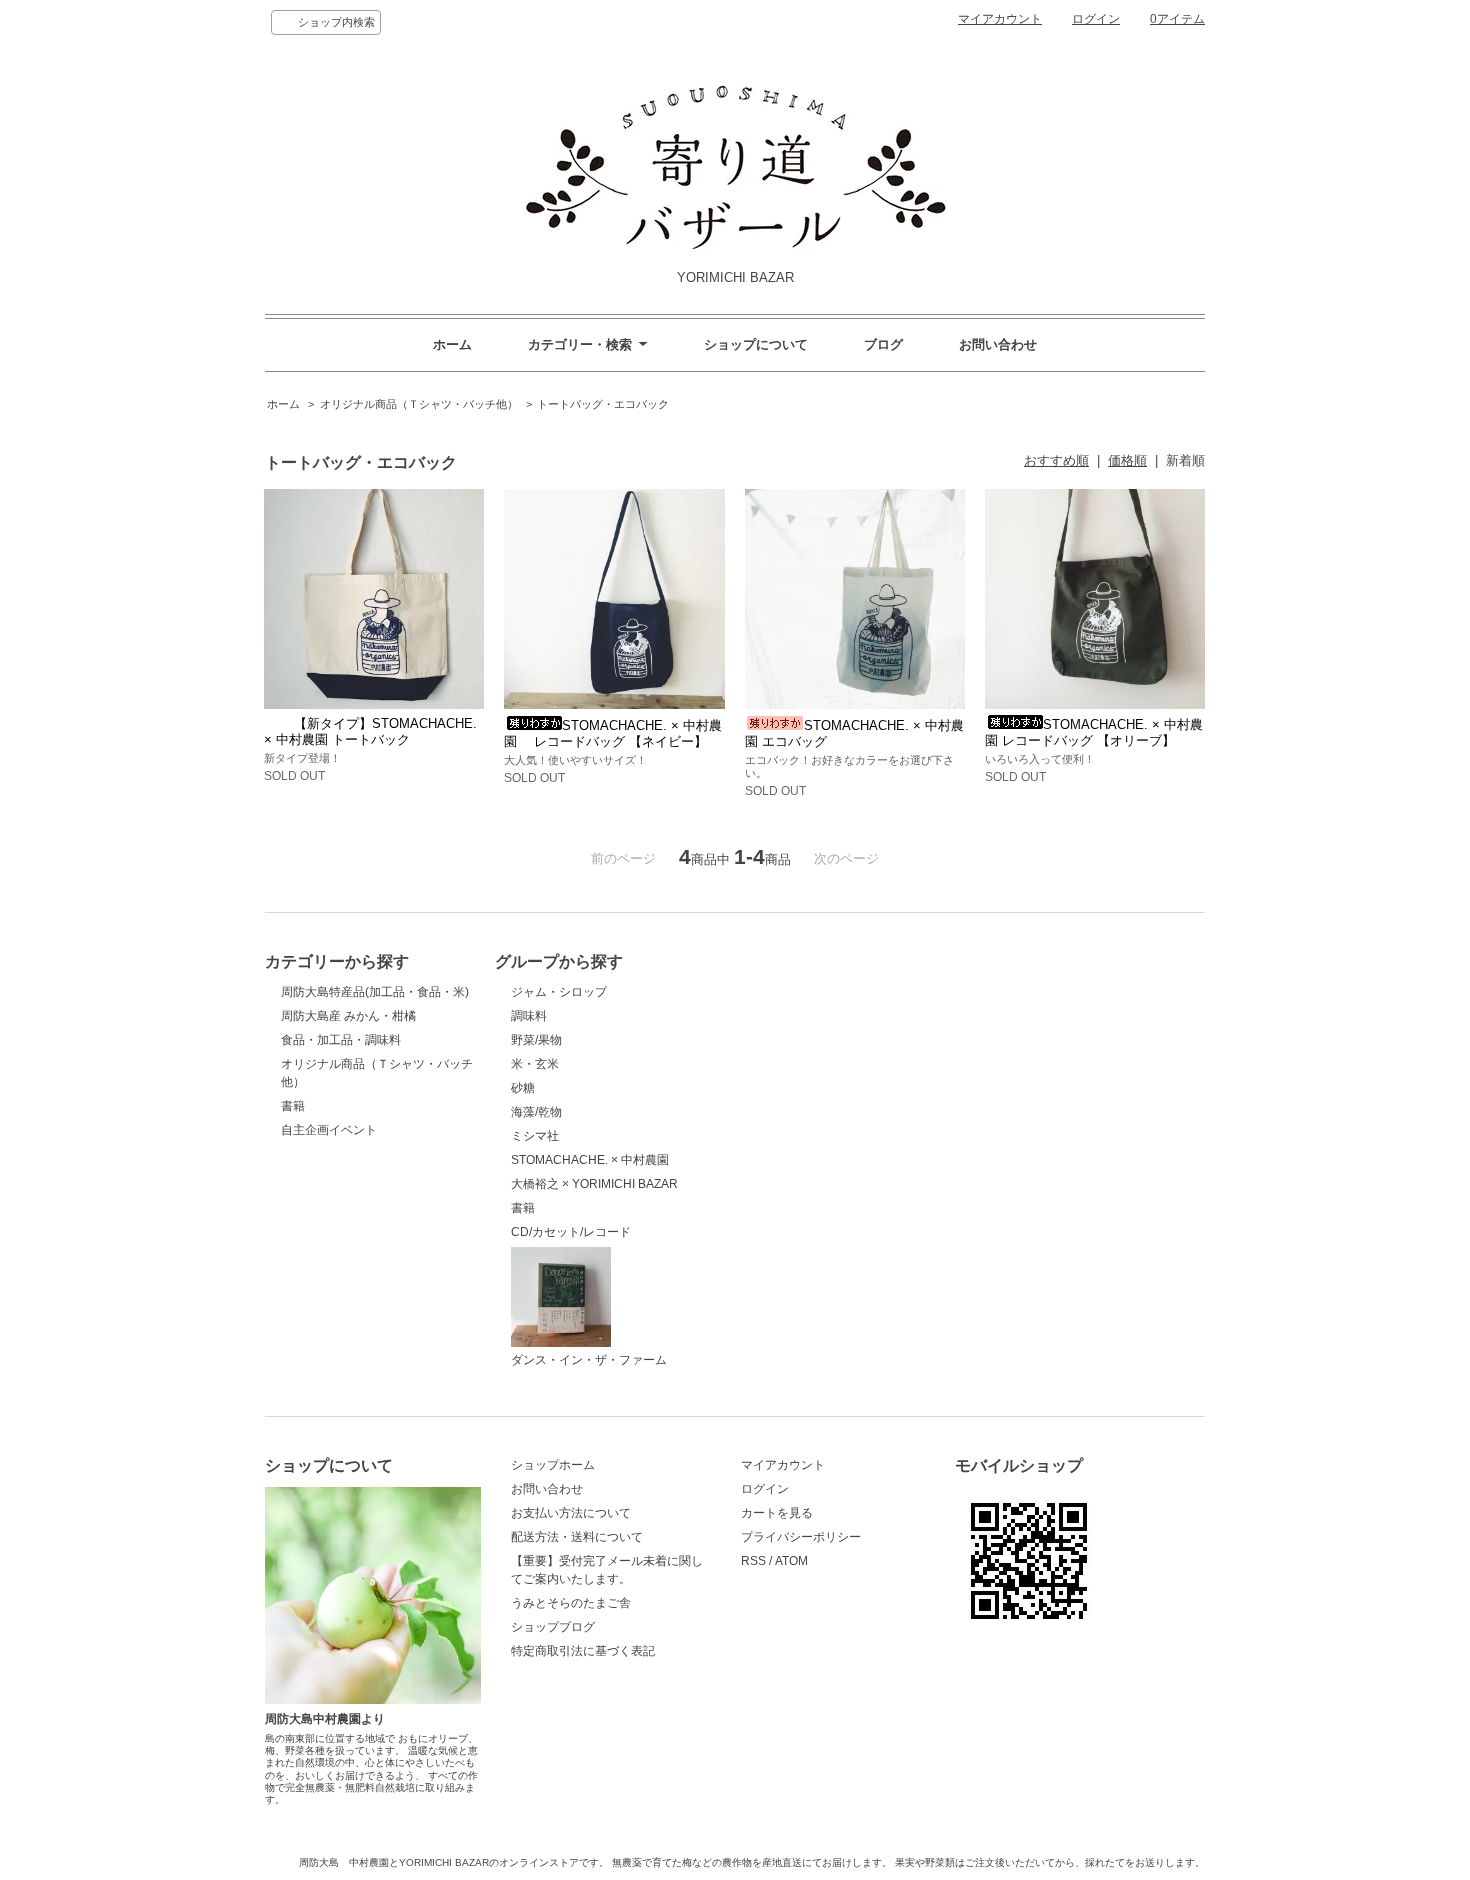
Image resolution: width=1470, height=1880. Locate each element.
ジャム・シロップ (559, 992)
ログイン (1096, 19)
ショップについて (756, 344)
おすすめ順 (1056, 460)
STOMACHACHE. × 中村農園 (590, 1160)
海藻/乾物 (536, 1112)
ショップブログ (553, 1627)
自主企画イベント (329, 1130)
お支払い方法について (571, 1513)
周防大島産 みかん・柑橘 (348, 1016)
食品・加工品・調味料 (341, 1040)
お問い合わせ (998, 344)
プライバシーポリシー (801, 1537)
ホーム (452, 344)
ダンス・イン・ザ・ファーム (589, 1360)
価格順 (1127, 460)
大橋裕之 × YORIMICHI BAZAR (594, 1184)
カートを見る (777, 1513)
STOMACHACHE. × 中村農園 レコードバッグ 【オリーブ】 (1094, 732)
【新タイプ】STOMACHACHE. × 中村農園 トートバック (370, 731)
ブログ (883, 344)
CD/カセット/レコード (571, 1232)
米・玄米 (535, 1064)
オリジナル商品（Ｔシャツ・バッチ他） (419, 404)
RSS (753, 1561)
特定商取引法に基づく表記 (583, 1651)
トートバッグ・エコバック (603, 404)
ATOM (791, 1561)
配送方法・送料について (577, 1537)
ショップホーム (553, 1465)
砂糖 (523, 1088)
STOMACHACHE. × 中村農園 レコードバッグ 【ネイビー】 (613, 733)
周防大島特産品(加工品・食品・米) (375, 992)
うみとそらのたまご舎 (571, 1603)
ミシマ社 (535, 1136)
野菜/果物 (536, 1040)
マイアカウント (1000, 19)
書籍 (293, 1106)
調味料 (529, 1016)
